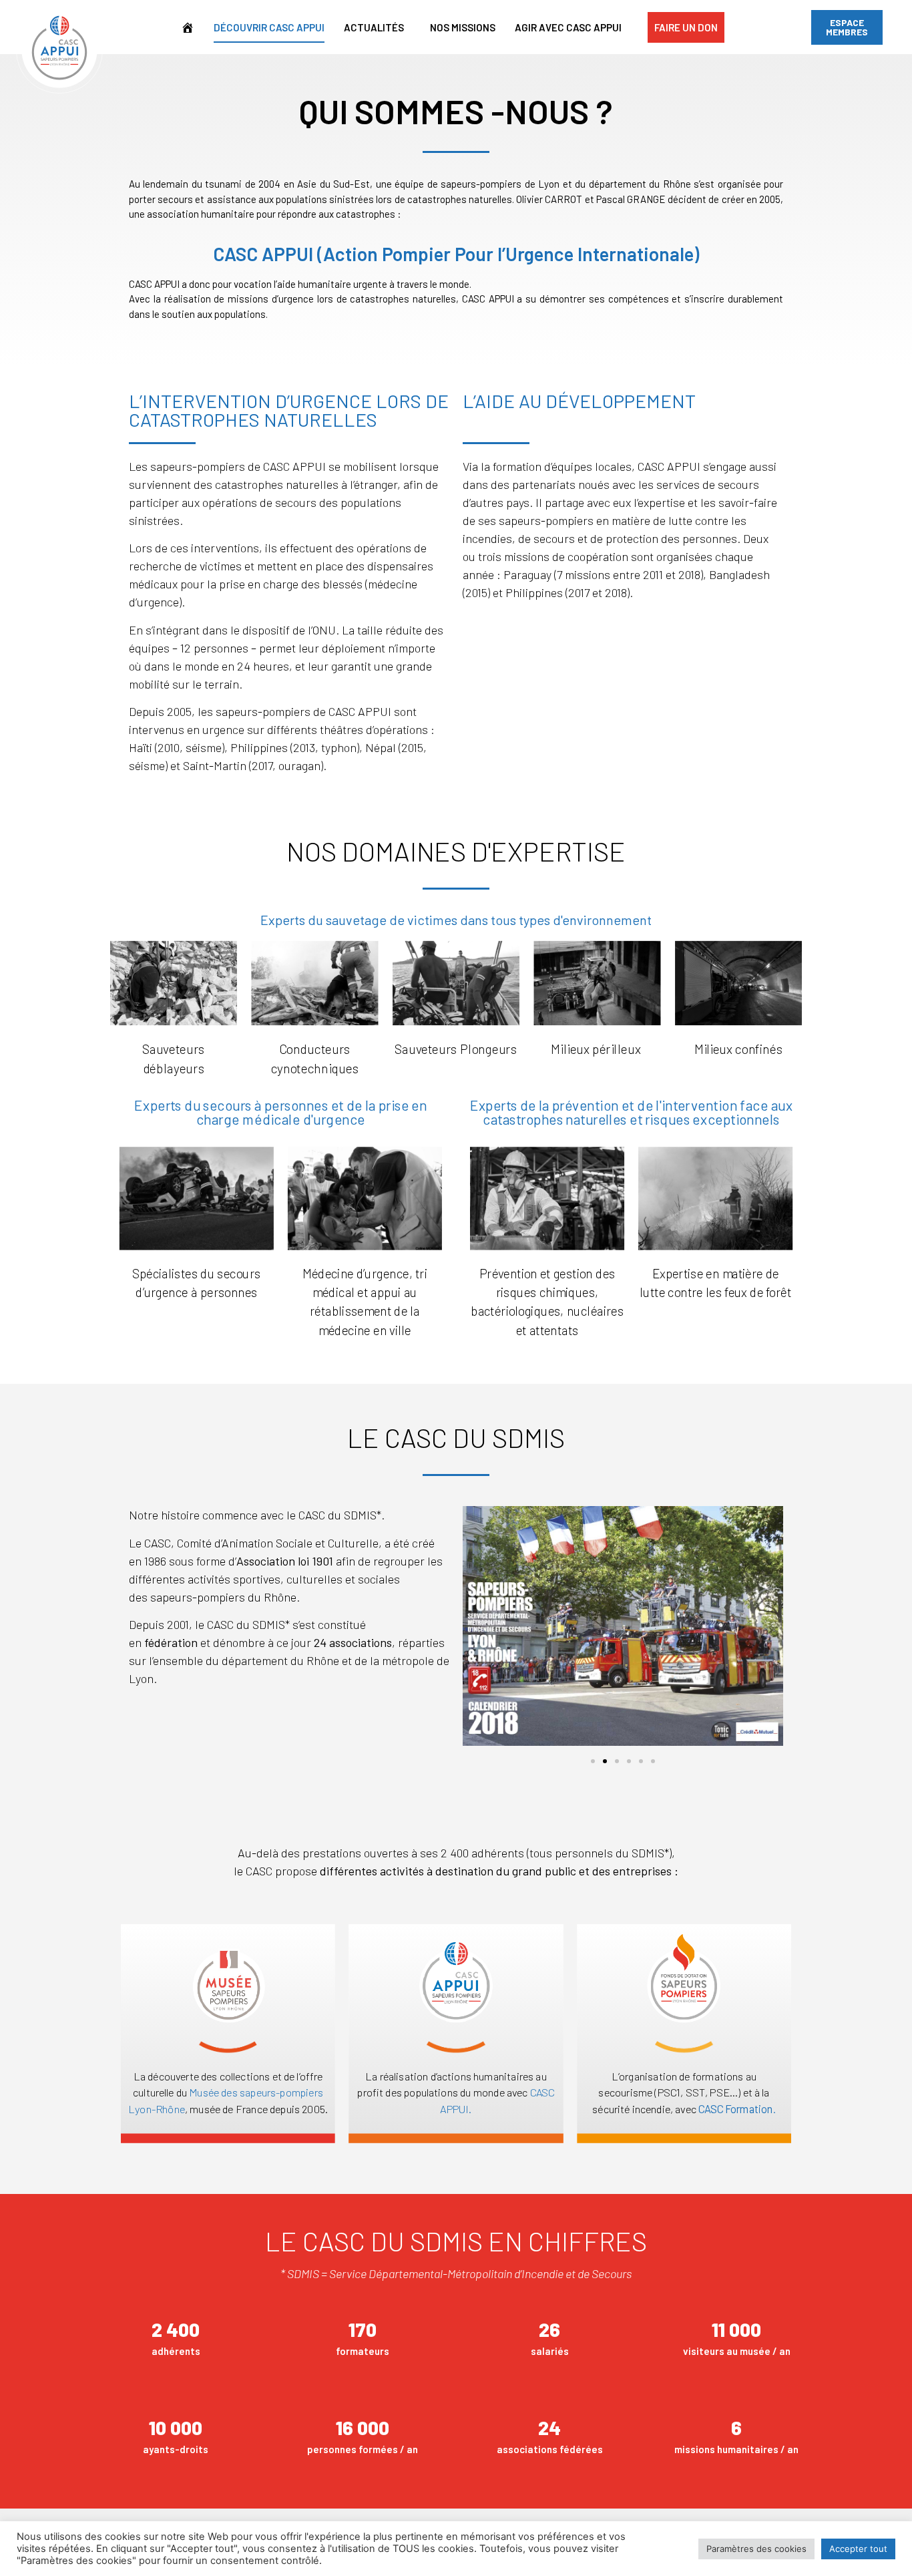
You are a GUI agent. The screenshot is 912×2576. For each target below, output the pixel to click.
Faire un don (686, 27)
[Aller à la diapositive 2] (605, 1761)
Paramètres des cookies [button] (756, 2549)
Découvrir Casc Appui (269, 27)
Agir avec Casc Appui (568, 27)
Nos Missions (463, 27)
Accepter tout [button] (858, 2549)
